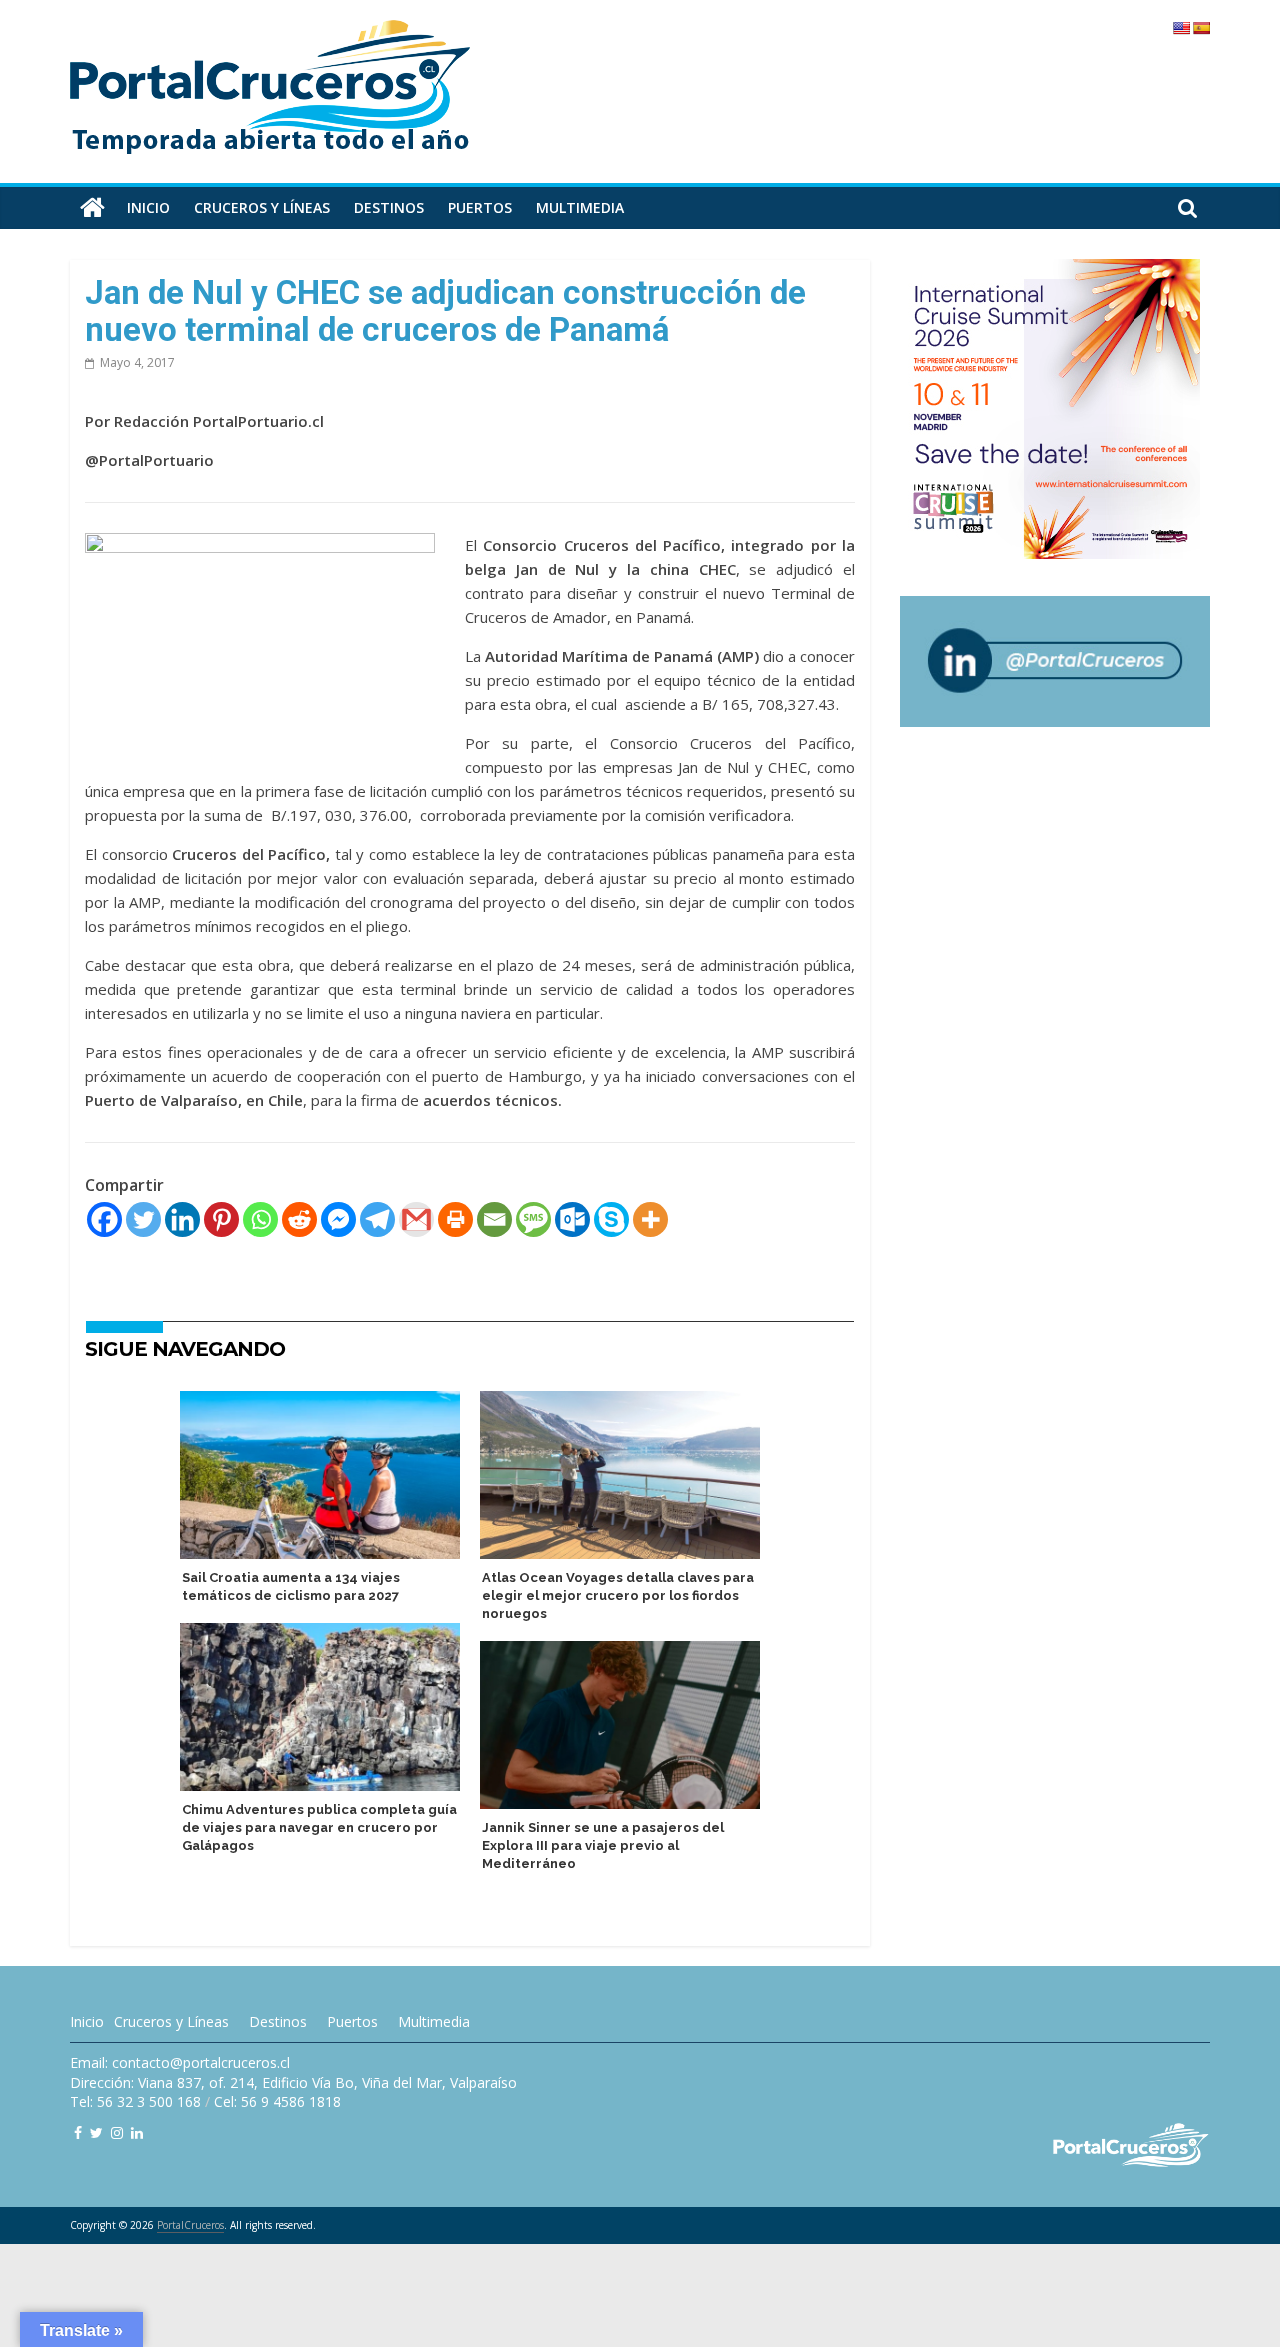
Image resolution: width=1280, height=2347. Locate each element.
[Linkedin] (182, 1219)
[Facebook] (104, 1219)
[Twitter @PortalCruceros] (96, 2132)
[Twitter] (143, 1219)
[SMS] (533, 1219)
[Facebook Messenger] (338, 1219)
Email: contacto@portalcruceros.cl (180, 2062)
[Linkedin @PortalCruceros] (137, 2132)
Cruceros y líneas (262, 207)
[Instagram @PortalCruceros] (117, 2132)
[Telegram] (377, 1219)
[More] (650, 1219)
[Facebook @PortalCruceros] (78, 2132)
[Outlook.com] (572, 1219)
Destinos (389, 207)
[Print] (455, 1219)
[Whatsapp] (260, 1219)
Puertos (480, 207)
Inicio (148, 207)
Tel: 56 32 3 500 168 (135, 2101)
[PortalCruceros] (92, 208)
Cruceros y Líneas (171, 2021)
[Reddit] (299, 1219)
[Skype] (611, 1219)
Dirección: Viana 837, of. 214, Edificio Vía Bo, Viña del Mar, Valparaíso (293, 2082)
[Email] (494, 1219)
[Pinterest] (221, 1219)
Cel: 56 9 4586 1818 (277, 2101)
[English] (1181, 28)
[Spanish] (1201, 28)
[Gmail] (416, 1219)
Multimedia (580, 207)
